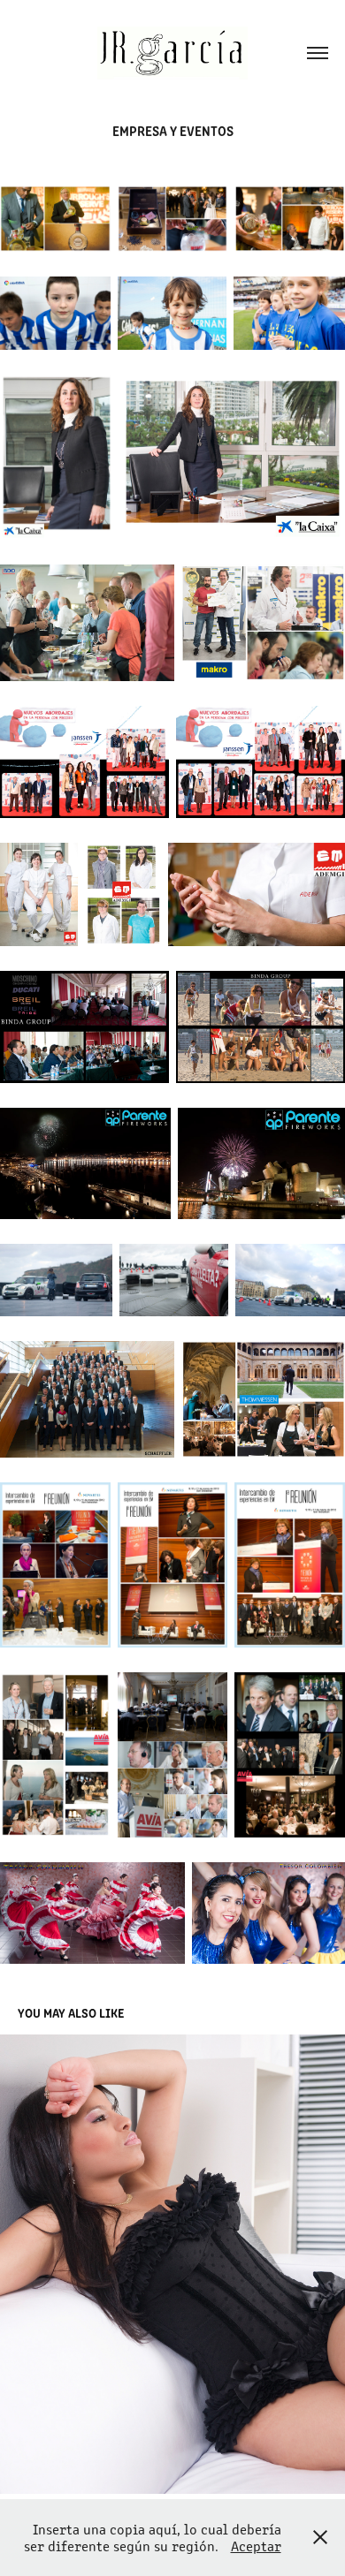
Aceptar (256, 2546)
